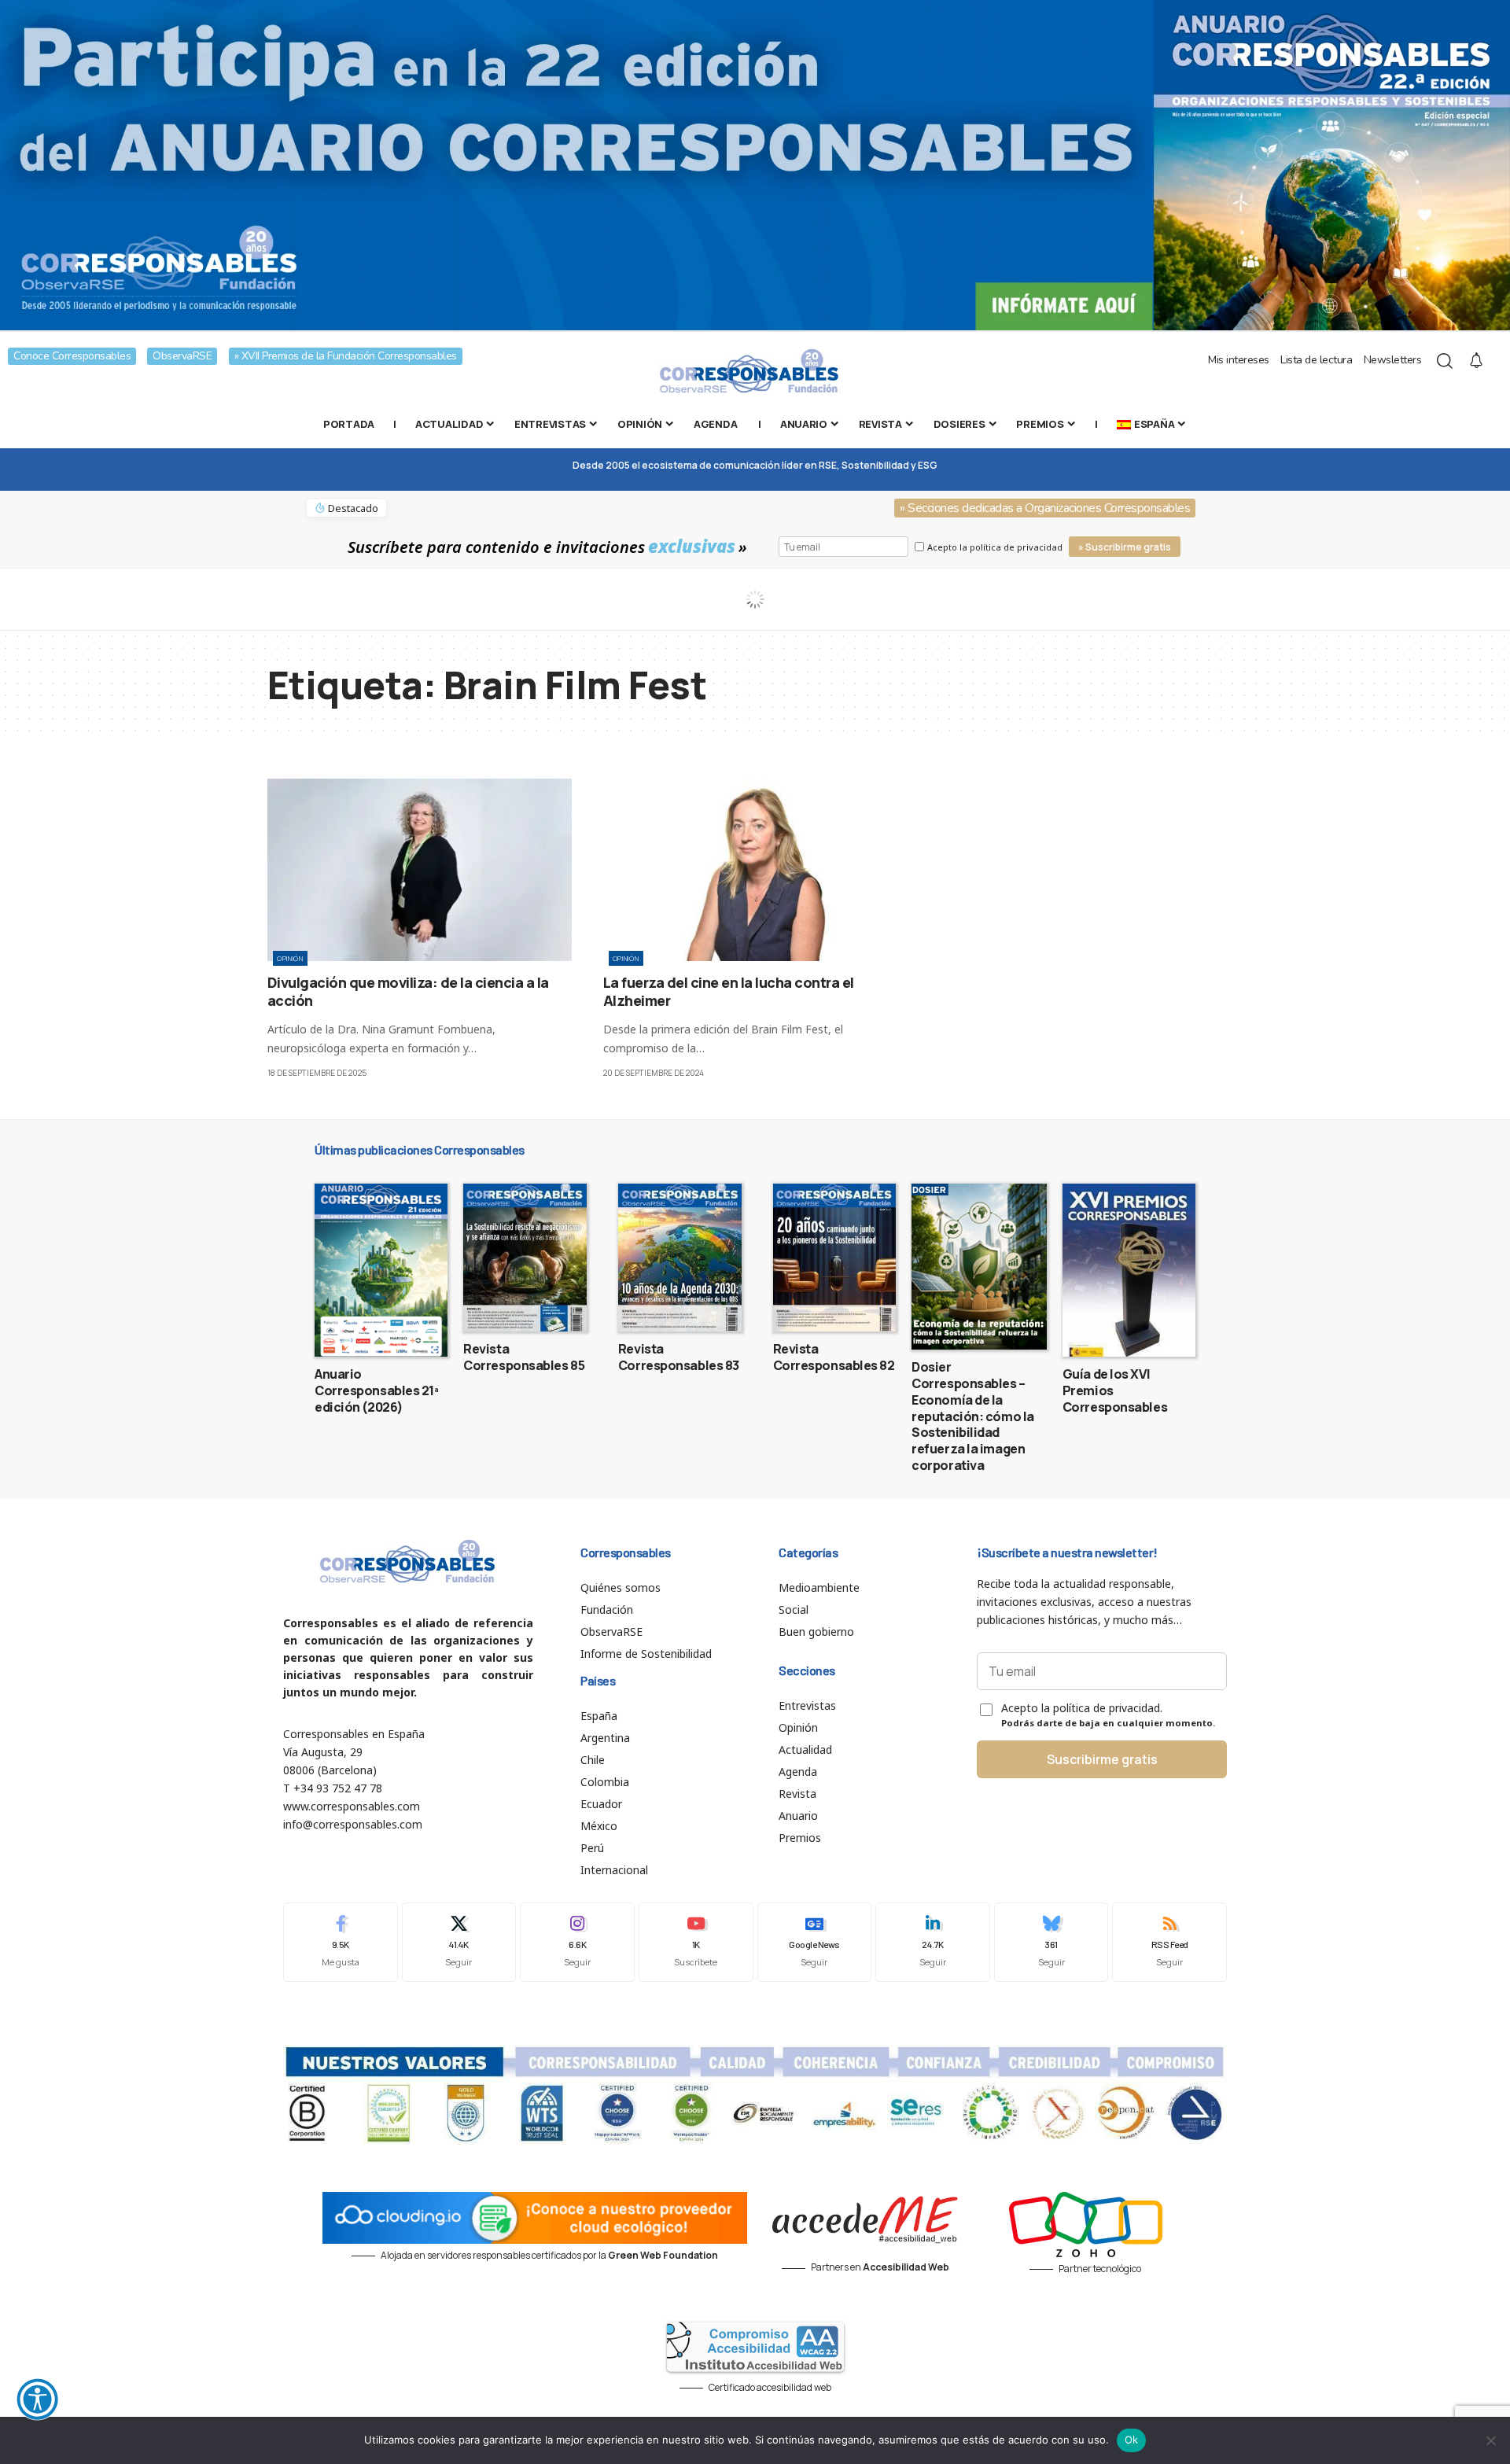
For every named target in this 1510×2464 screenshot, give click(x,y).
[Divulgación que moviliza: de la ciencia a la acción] (420, 870)
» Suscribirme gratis (1125, 547)
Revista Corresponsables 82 (834, 1357)
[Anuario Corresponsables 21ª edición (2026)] (381, 1270)
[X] (459, 1942)
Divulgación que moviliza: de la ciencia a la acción (408, 991)
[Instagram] (577, 1942)
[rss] (1169, 1942)
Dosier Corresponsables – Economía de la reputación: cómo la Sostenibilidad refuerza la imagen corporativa (973, 1416)
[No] (1490, 2440)
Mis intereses (1239, 360)
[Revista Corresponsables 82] (835, 1258)
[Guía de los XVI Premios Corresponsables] (1129, 1270)
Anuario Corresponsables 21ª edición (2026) (377, 1390)
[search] (1445, 361)
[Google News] (815, 1942)
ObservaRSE (182, 356)
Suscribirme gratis (1102, 1759)
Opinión (290, 958)
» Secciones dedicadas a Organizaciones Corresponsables (1045, 508)
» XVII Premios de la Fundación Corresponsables (346, 356)
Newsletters (1393, 360)
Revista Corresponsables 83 (679, 1357)
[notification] (1476, 361)
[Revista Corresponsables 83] (680, 1258)
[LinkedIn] (933, 1942)
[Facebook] (341, 1942)
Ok (1132, 2440)
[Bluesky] (1051, 1942)
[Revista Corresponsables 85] (525, 1258)
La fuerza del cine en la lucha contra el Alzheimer (729, 991)
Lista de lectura (1316, 360)
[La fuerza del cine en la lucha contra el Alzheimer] (755, 870)
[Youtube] (696, 1942)
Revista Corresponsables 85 (524, 1357)
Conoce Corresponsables (72, 356)
